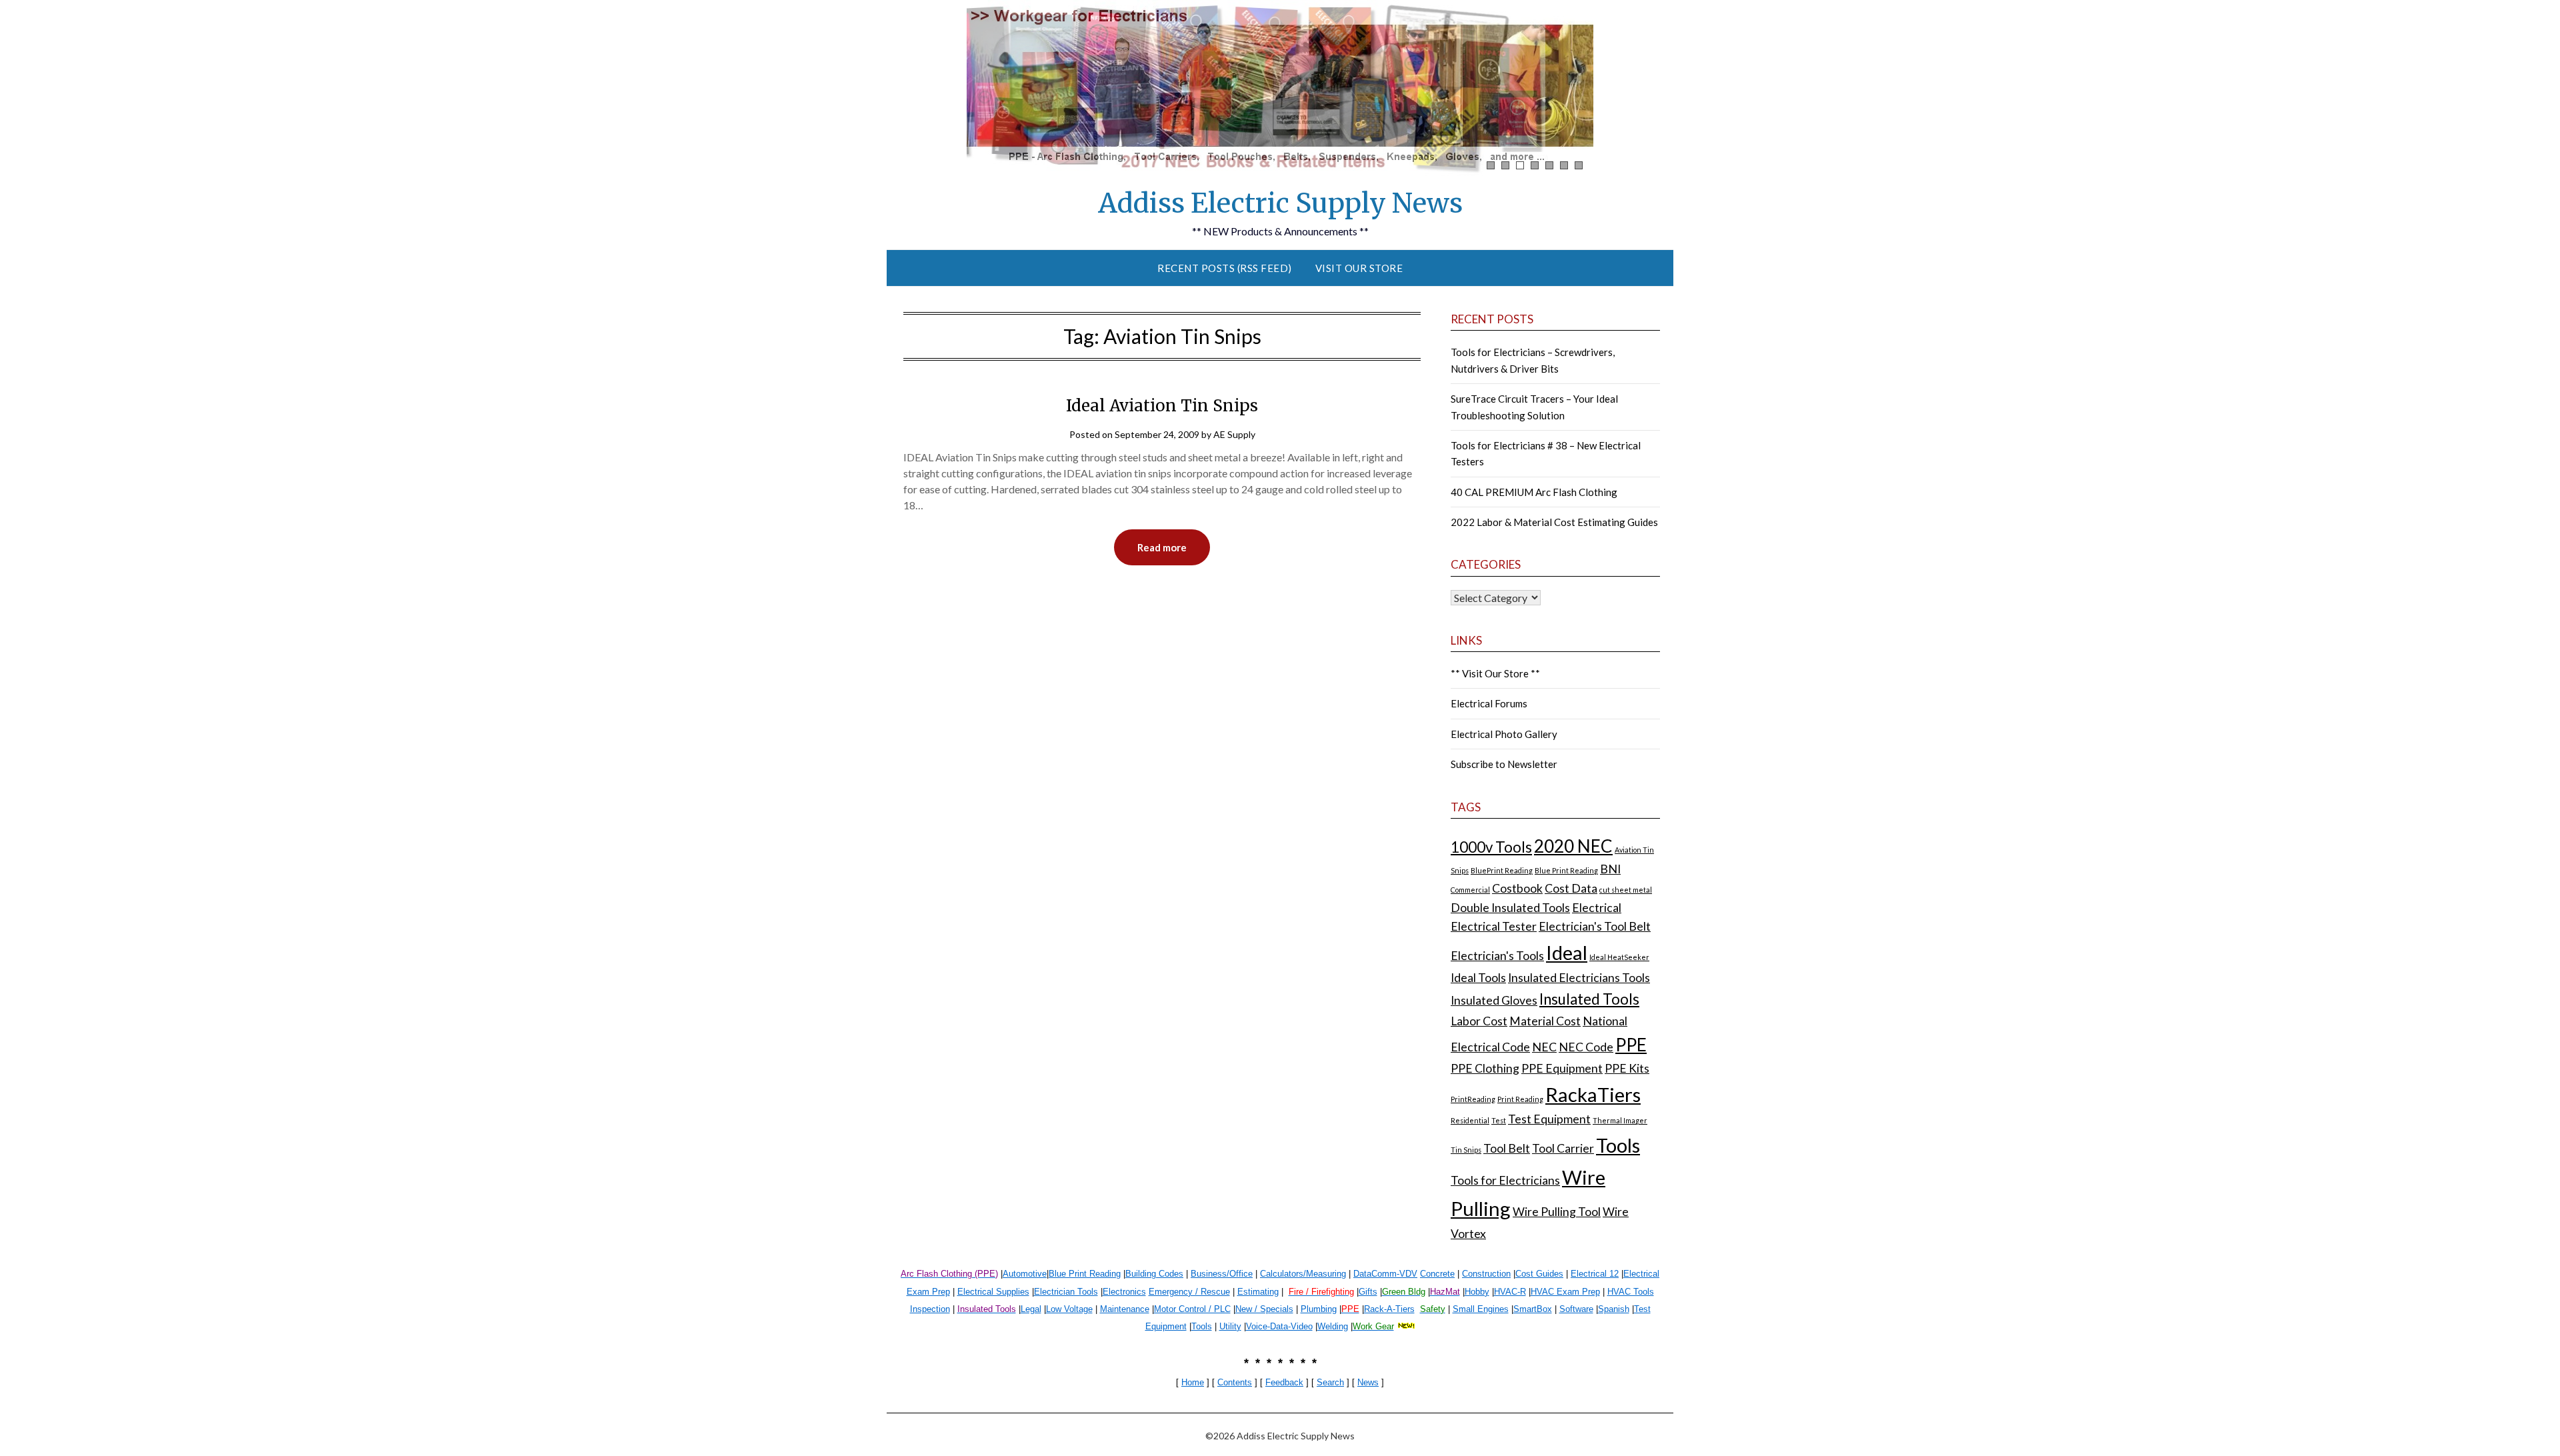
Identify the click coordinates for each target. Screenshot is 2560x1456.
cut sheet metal (1626, 890)
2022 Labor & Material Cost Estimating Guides (1554, 522)
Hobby (1477, 1292)
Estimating (1258, 1292)
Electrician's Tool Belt (1595, 926)
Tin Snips (1466, 1150)
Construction (1486, 1274)
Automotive (1025, 1274)
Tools (1618, 1145)
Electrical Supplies (993, 1292)
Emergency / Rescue (1189, 1292)
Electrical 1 (1592, 1274)
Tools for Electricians (1505, 1180)
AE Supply (1234, 434)
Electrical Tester (1494, 926)
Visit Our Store (1359, 268)
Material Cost (1545, 1021)
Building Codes (1154, 1274)
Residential (1470, 1120)
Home (1193, 1382)
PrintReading (1473, 1099)
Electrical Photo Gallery (1504, 734)
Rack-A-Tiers (1389, 1309)
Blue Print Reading (1566, 870)
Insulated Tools (1589, 999)
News (1368, 1382)
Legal (1031, 1309)
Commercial (1470, 890)
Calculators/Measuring (1303, 1274)
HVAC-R (1510, 1292)
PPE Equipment (1562, 1068)
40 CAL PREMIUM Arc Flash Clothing (1534, 492)
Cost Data (1571, 888)
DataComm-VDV (1385, 1274)
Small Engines (1481, 1309)
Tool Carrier (1563, 1148)
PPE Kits (1627, 1068)
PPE (1631, 1045)
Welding (1333, 1326)
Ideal (1567, 952)
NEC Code (1586, 1047)
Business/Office (1222, 1274)
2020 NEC (1573, 846)
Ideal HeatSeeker (1619, 957)
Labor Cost (1479, 1021)
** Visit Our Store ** (1495, 673)
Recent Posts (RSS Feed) (1225, 268)
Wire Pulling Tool (1557, 1212)
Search (1330, 1382)
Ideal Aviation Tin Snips (1162, 406)
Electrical (1597, 908)
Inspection (930, 1309)
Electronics (1124, 1292)
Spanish (1614, 1309)
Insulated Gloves (1494, 1000)
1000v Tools (1491, 847)
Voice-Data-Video (1279, 1326)
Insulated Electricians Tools (1579, 978)
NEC (1544, 1047)
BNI (1610, 869)
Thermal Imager (1620, 1120)
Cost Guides (1539, 1274)
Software (1576, 1309)
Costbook (1517, 888)
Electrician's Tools (1497, 956)
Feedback (1284, 1382)
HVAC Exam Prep (1565, 1292)
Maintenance (1125, 1309)
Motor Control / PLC (1192, 1309)
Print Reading (1520, 1099)
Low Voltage (1069, 1309)
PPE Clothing (1485, 1068)
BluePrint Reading (1502, 870)
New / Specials (1264, 1309)
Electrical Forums (1489, 703)
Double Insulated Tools (1510, 908)
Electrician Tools (1066, 1292)
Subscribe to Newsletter (1504, 764)
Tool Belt (1507, 1148)
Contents (1235, 1382)
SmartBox (1533, 1309)
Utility (1230, 1326)
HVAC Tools (1631, 1292)
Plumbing (1319, 1309)
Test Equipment (1549, 1119)
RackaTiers (1593, 1094)
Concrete (1437, 1274)
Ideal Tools (1478, 978)
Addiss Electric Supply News (1280, 203)
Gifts (1368, 1292)
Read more (1162, 547)
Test (1499, 1120)
